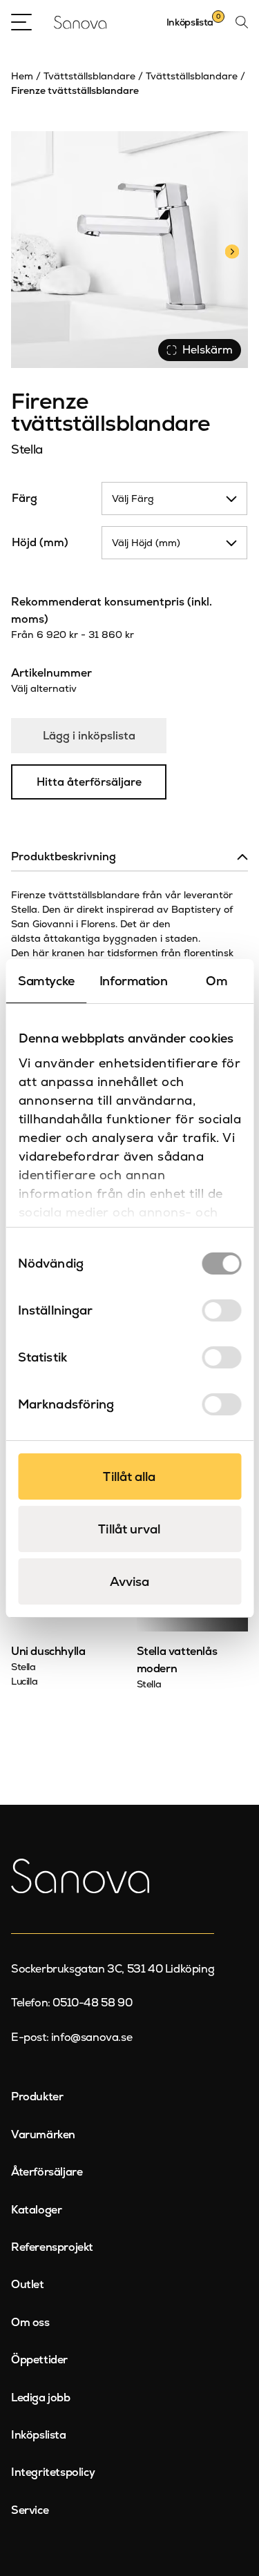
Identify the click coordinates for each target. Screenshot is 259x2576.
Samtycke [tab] (46, 981)
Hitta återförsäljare (89, 782)
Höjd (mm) (40, 542)
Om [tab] (217, 981)
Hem (22, 76)
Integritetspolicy (53, 2472)
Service (30, 2510)
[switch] (221, 1310)
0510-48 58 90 (92, 2003)
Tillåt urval (129, 1529)
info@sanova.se (92, 2037)
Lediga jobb (41, 2398)
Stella (27, 449)
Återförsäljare (47, 2172)
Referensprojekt (52, 2247)
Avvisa (130, 1581)
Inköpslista (39, 2435)
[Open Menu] (21, 22)
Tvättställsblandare (89, 76)
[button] (232, 250)
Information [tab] (134, 981)
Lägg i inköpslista (89, 736)
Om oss (30, 2322)
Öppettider (39, 2360)
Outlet (28, 2284)
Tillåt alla (129, 1476)
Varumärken (43, 2134)
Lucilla (24, 1681)
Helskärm (208, 350)
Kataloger (36, 2210)
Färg (25, 498)
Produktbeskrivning (64, 856)
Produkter (37, 2096)
